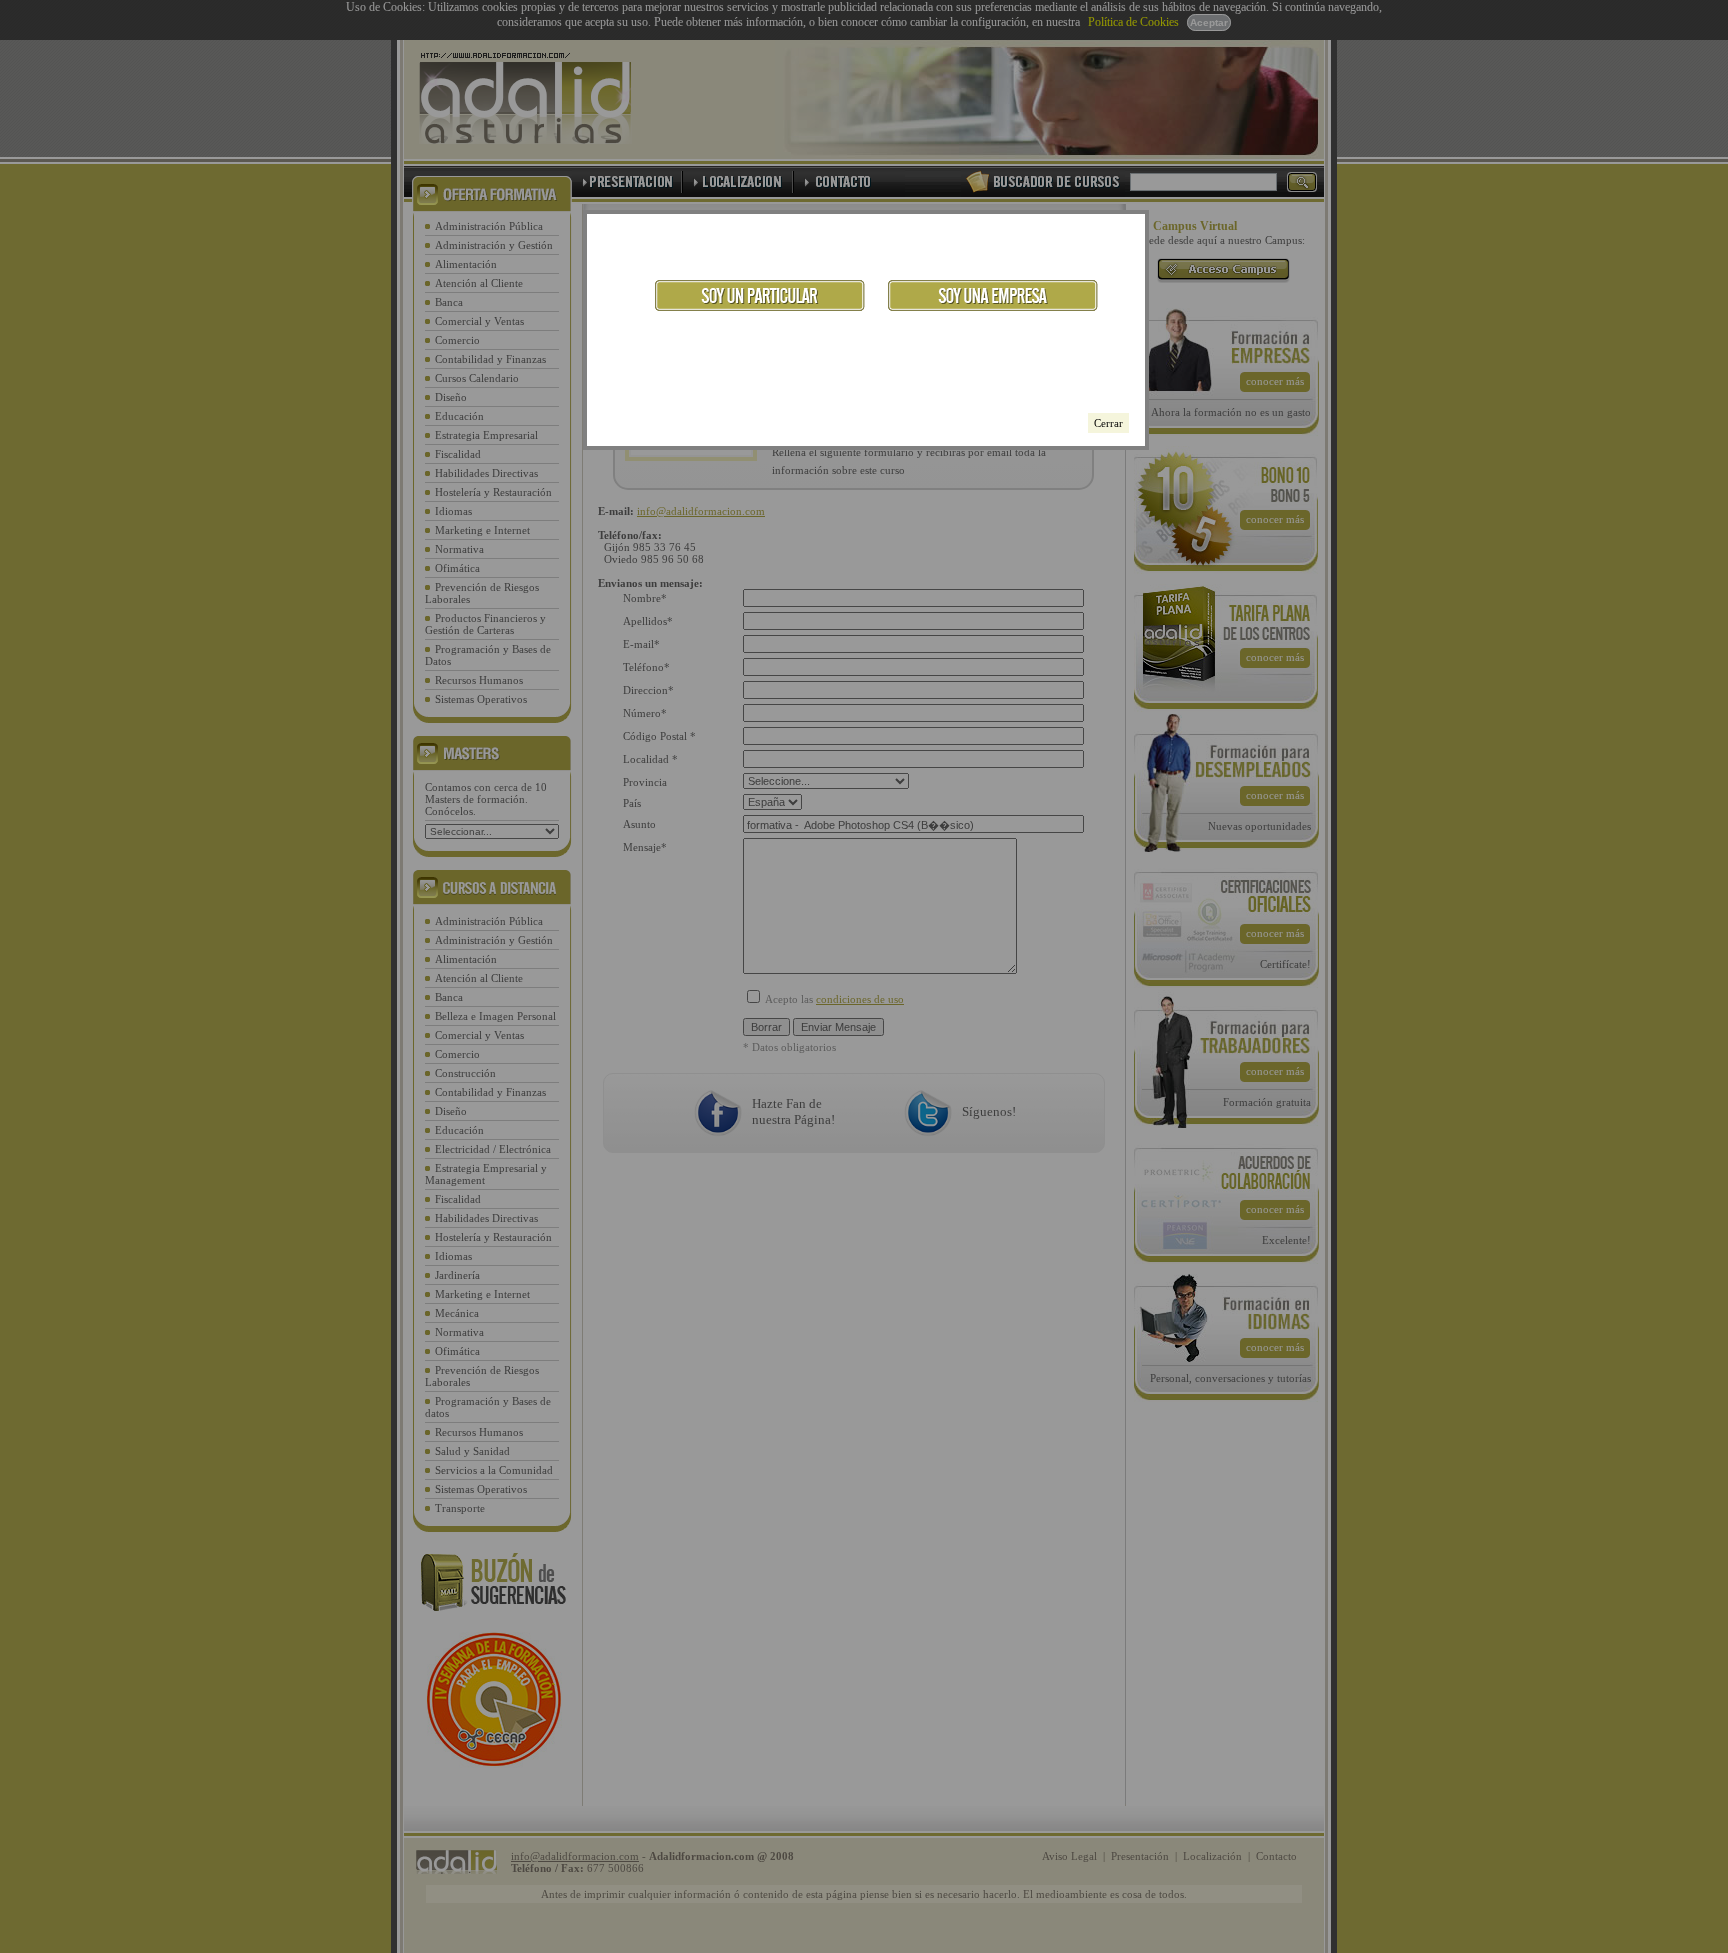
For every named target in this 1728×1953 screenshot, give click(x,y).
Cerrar (1108, 423)
